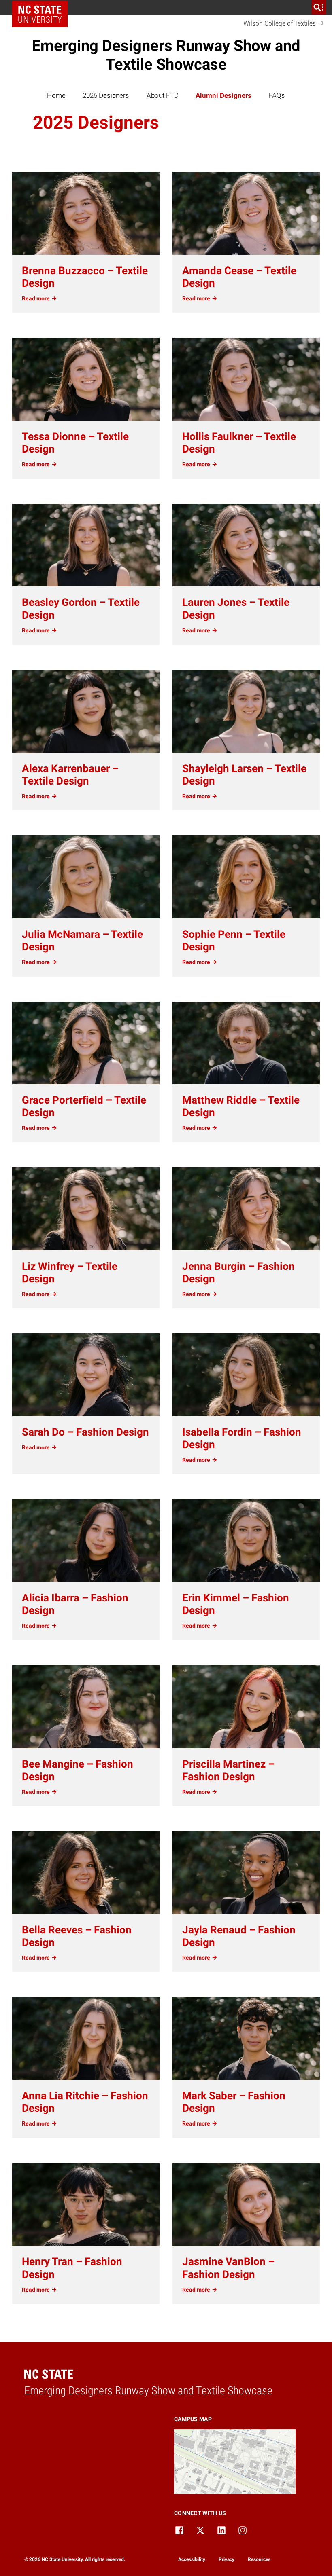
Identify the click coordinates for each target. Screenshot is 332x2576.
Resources (259, 2559)
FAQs (277, 95)
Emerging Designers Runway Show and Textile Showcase (166, 55)
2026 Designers (106, 95)
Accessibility (192, 2559)
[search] (319, 7)
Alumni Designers (223, 95)
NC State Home (43, 7)
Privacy (227, 2559)
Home (56, 95)
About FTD (163, 95)
